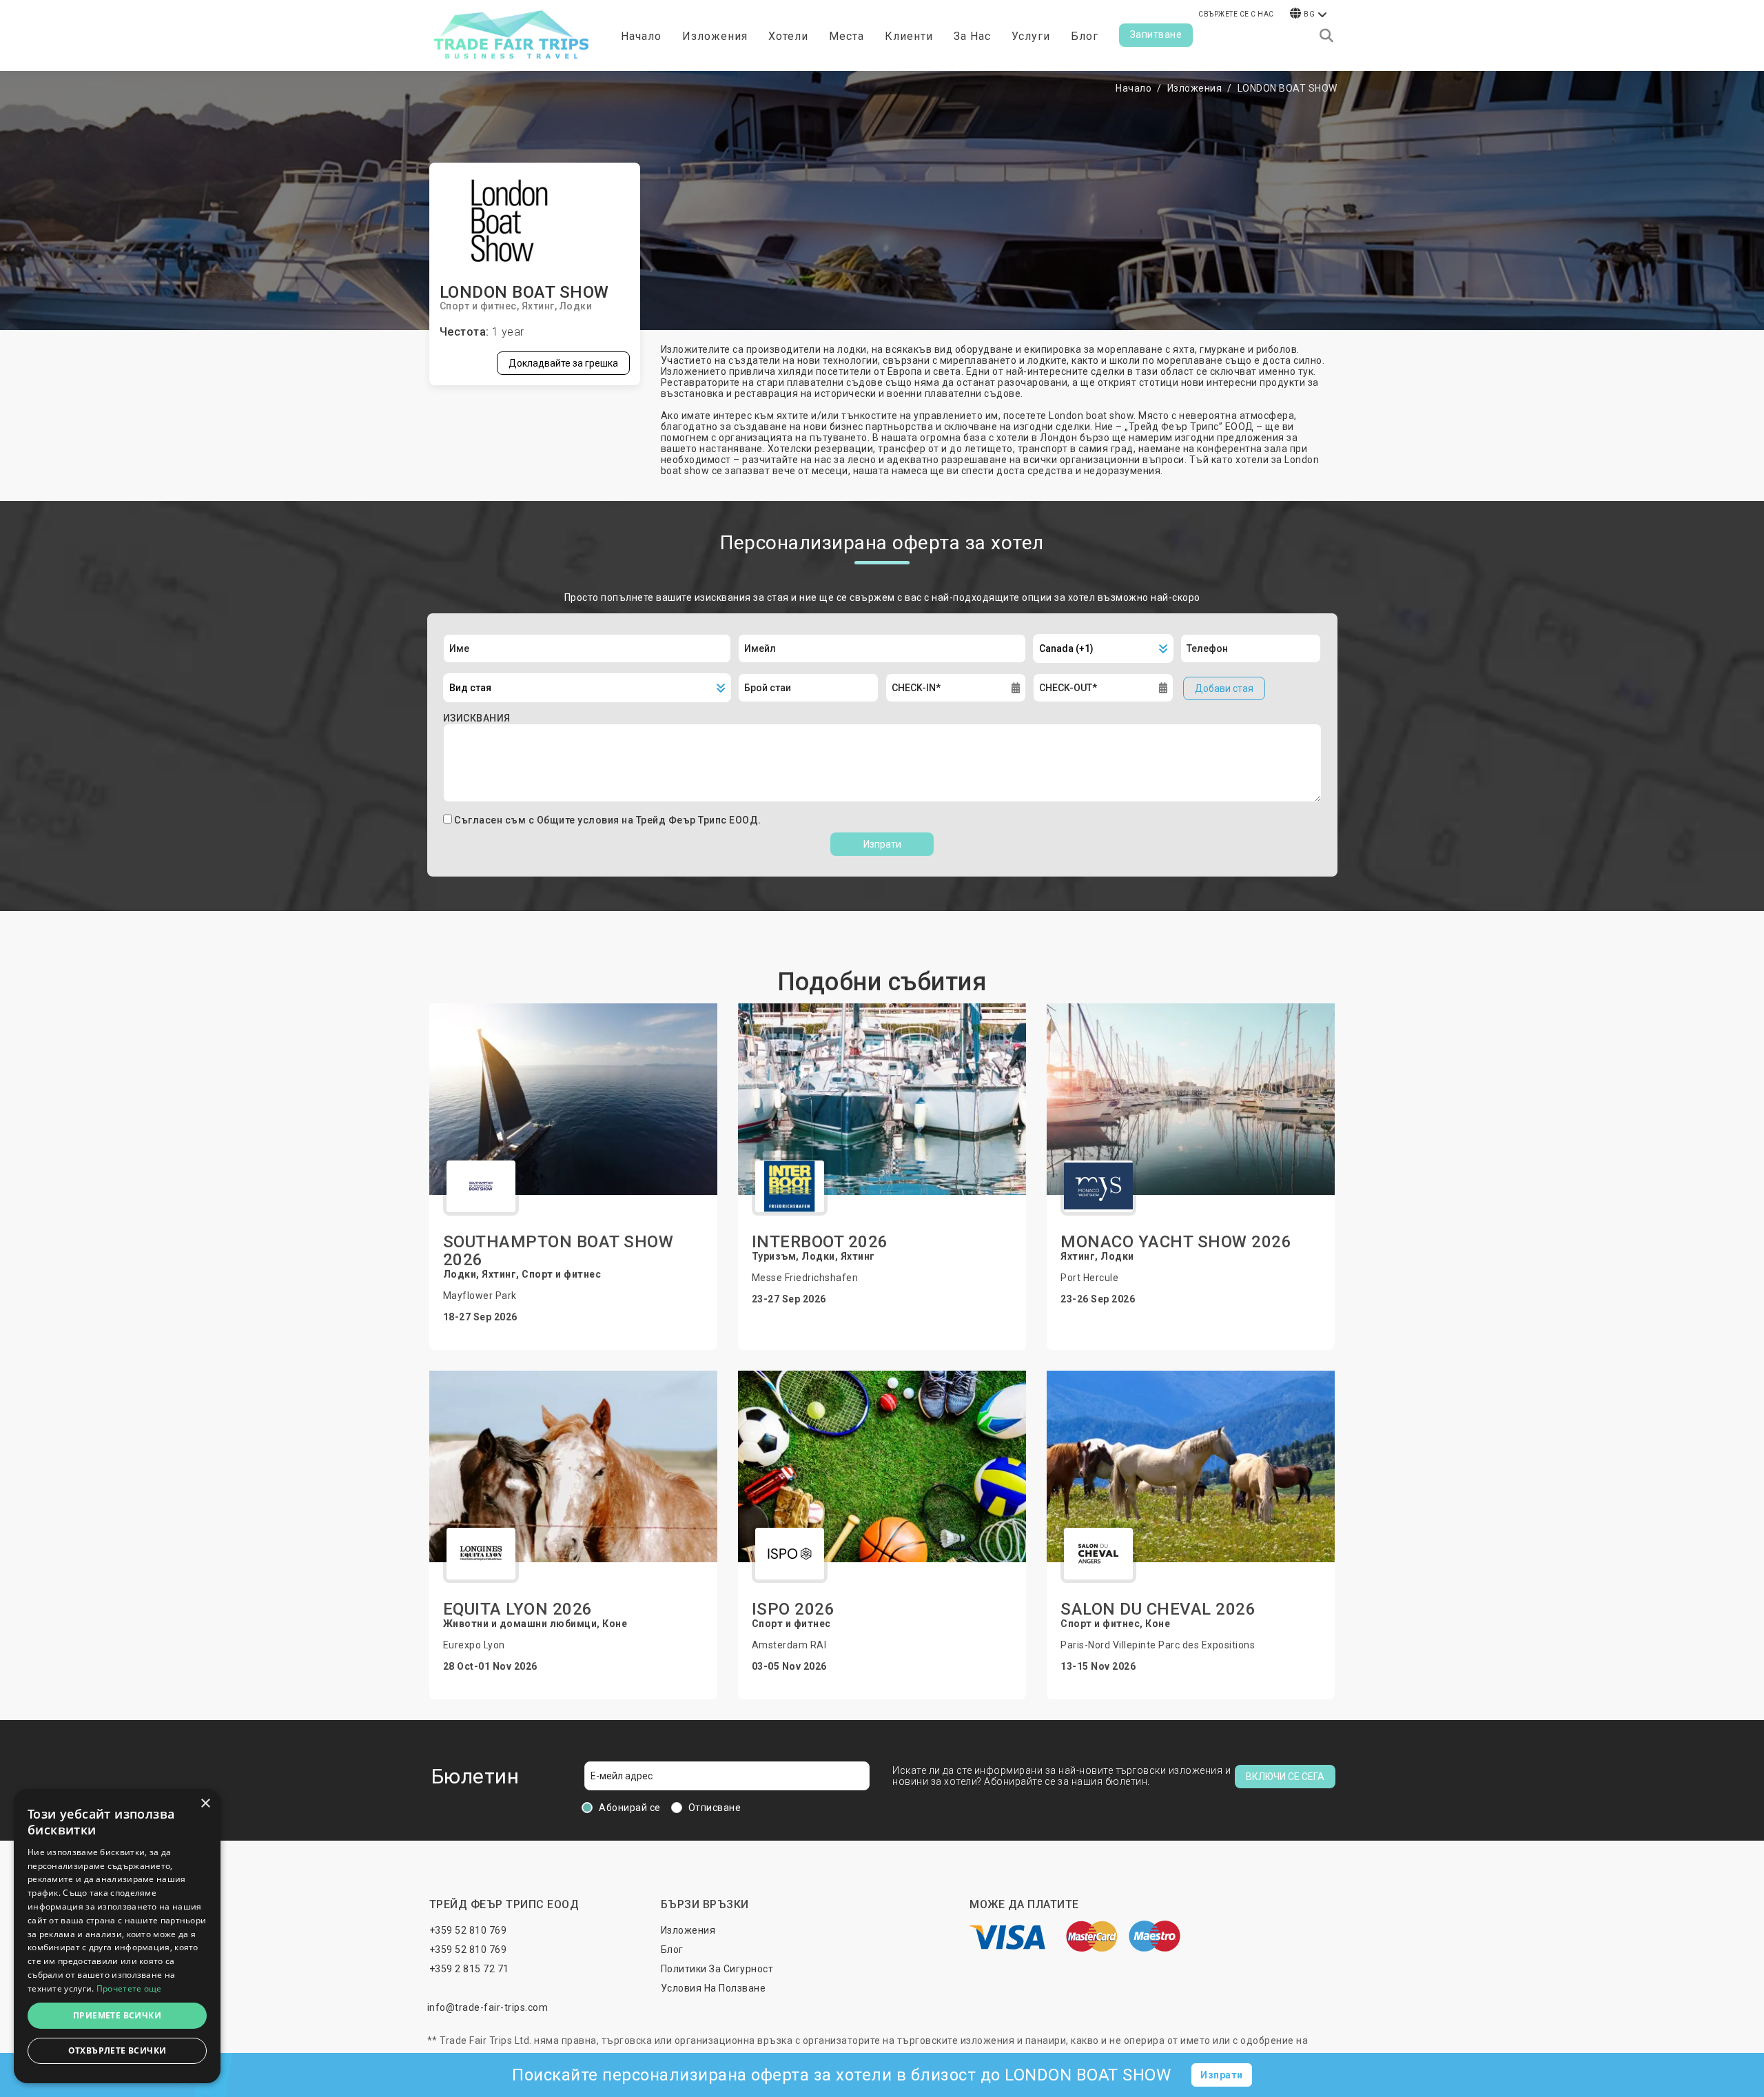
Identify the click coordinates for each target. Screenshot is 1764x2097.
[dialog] (117, 1936)
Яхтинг (538, 306)
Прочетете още (129, 1988)
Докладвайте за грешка (563, 363)
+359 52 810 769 (468, 1930)
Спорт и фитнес (478, 306)
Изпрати (882, 844)
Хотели (788, 36)
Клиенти (909, 36)
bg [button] (1309, 14)
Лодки (576, 306)
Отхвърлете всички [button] (117, 2050)
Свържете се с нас (1236, 14)
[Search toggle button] (1326, 36)
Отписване (715, 1808)
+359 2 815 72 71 (469, 1969)
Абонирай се (630, 1808)
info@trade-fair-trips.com (488, 2007)
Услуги (1031, 36)
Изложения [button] (715, 36)
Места (847, 36)
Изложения (1195, 88)
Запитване (1156, 34)
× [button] (205, 1804)
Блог (1085, 36)
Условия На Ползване (714, 1988)
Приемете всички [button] (117, 2015)
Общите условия (580, 820)
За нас (972, 36)
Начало (641, 36)
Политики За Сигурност (717, 1969)
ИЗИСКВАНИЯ (477, 718)
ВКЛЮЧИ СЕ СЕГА (1285, 1777)
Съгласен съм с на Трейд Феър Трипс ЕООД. (608, 820)
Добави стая (1224, 688)
